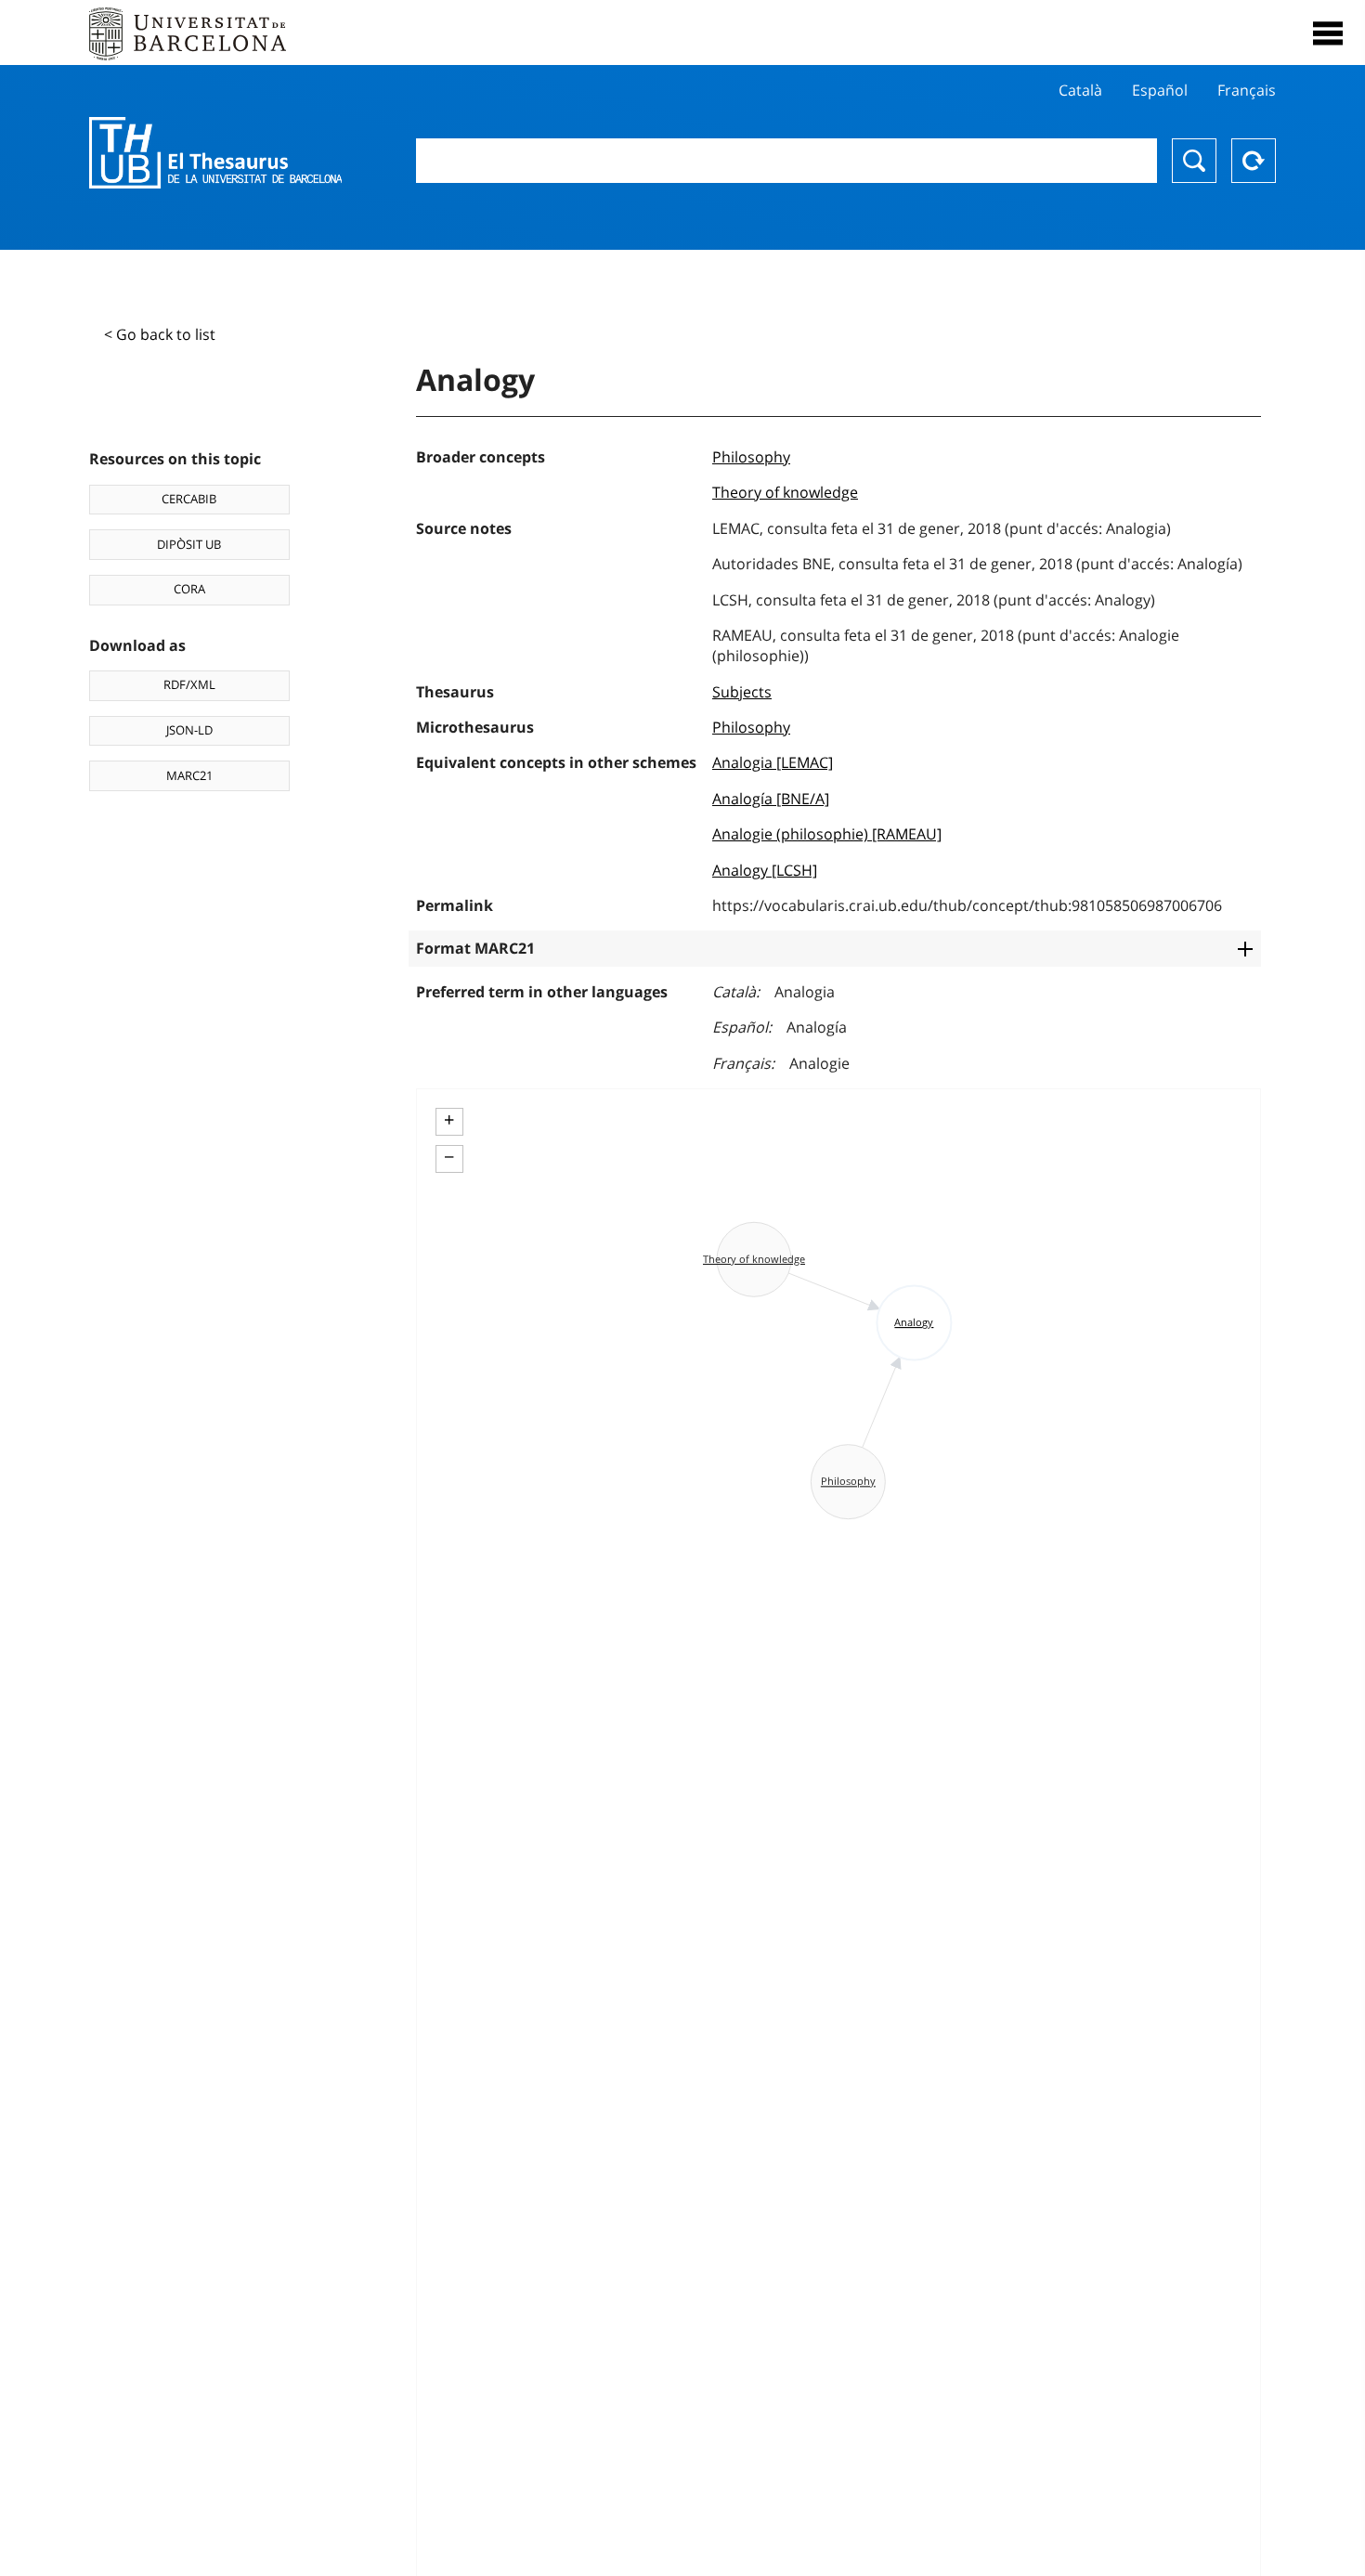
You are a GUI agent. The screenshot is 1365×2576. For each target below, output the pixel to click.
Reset (1254, 161)
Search (1194, 161)
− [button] (449, 1157)
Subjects (742, 692)
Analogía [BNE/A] (771, 799)
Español (1160, 90)
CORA (189, 589)
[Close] (1328, 33)
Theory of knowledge (785, 492)
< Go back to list (160, 334)
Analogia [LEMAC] (773, 762)
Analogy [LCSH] (765, 870)
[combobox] (787, 161)
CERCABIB (189, 499)
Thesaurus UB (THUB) (215, 153)
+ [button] (449, 1120)
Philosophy (751, 457)
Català (1080, 90)
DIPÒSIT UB (189, 544)
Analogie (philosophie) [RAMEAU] (827, 834)
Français (1247, 90)
